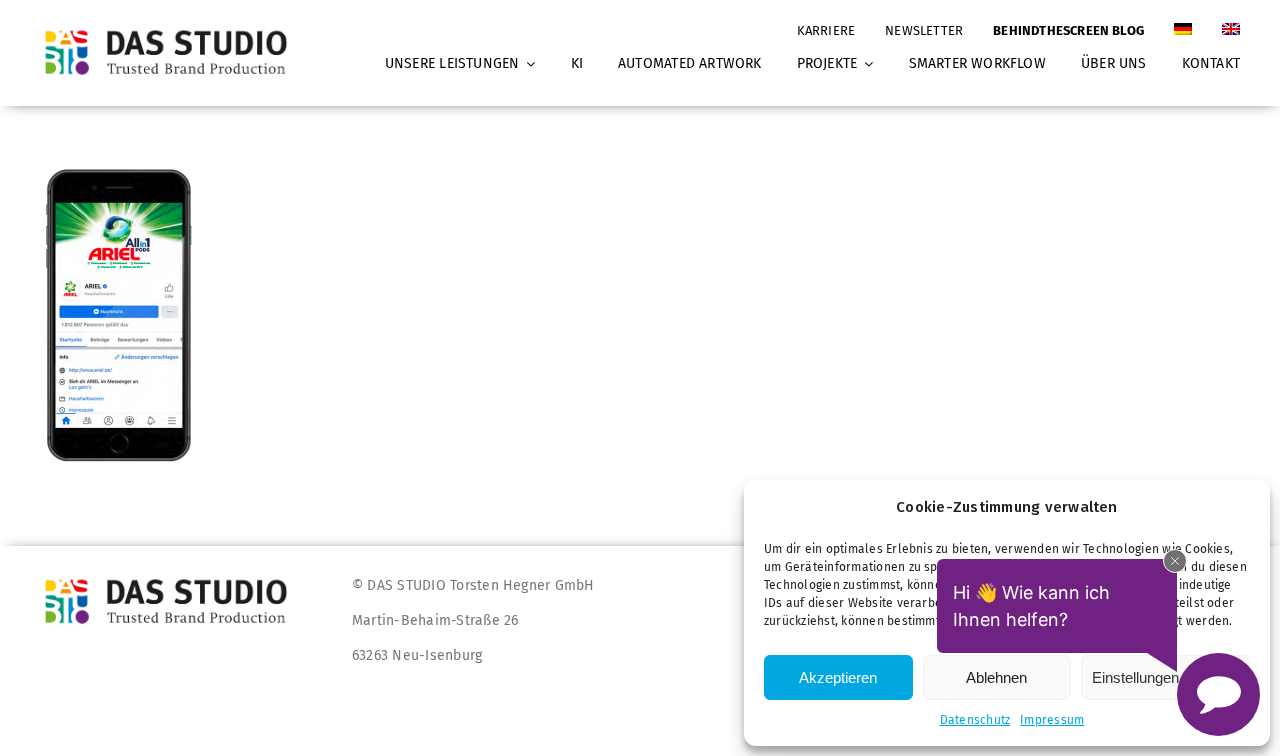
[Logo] (172, 29)
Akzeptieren (838, 677)
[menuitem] (1183, 21)
